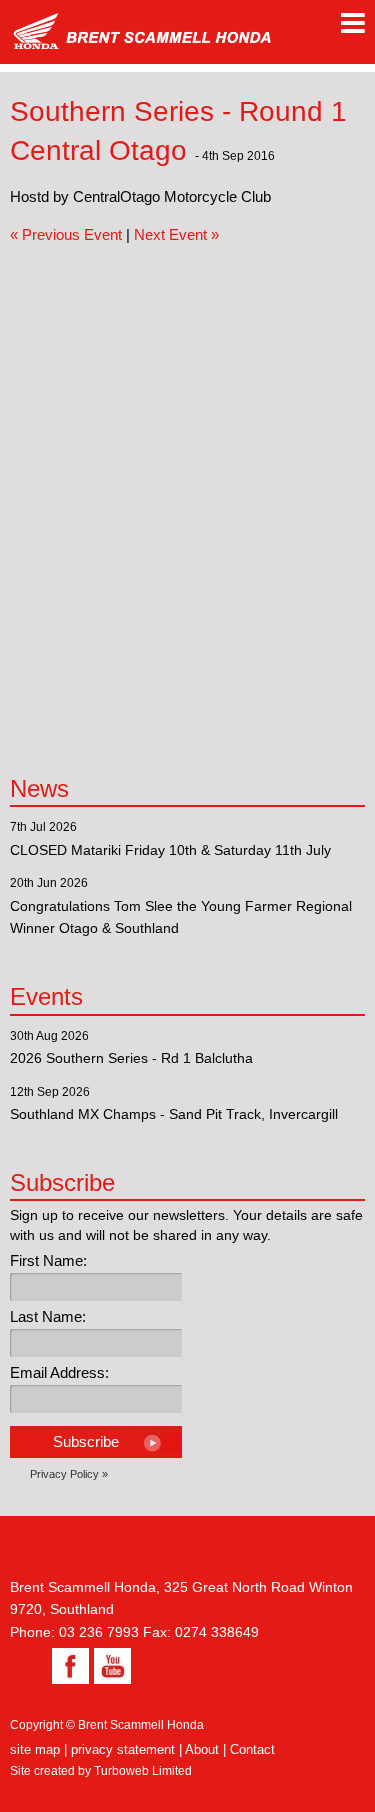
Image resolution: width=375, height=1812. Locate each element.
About (202, 1749)
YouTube (110, 1666)
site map (35, 1749)
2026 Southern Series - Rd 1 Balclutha (131, 1058)
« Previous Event (66, 234)
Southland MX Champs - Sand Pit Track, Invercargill (174, 1114)
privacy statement (123, 1749)
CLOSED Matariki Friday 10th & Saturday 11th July (170, 850)
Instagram (28, 1666)
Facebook (68, 1666)
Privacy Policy (64, 1474)
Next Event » (176, 234)
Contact (252, 1749)
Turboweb (121, 1771)
